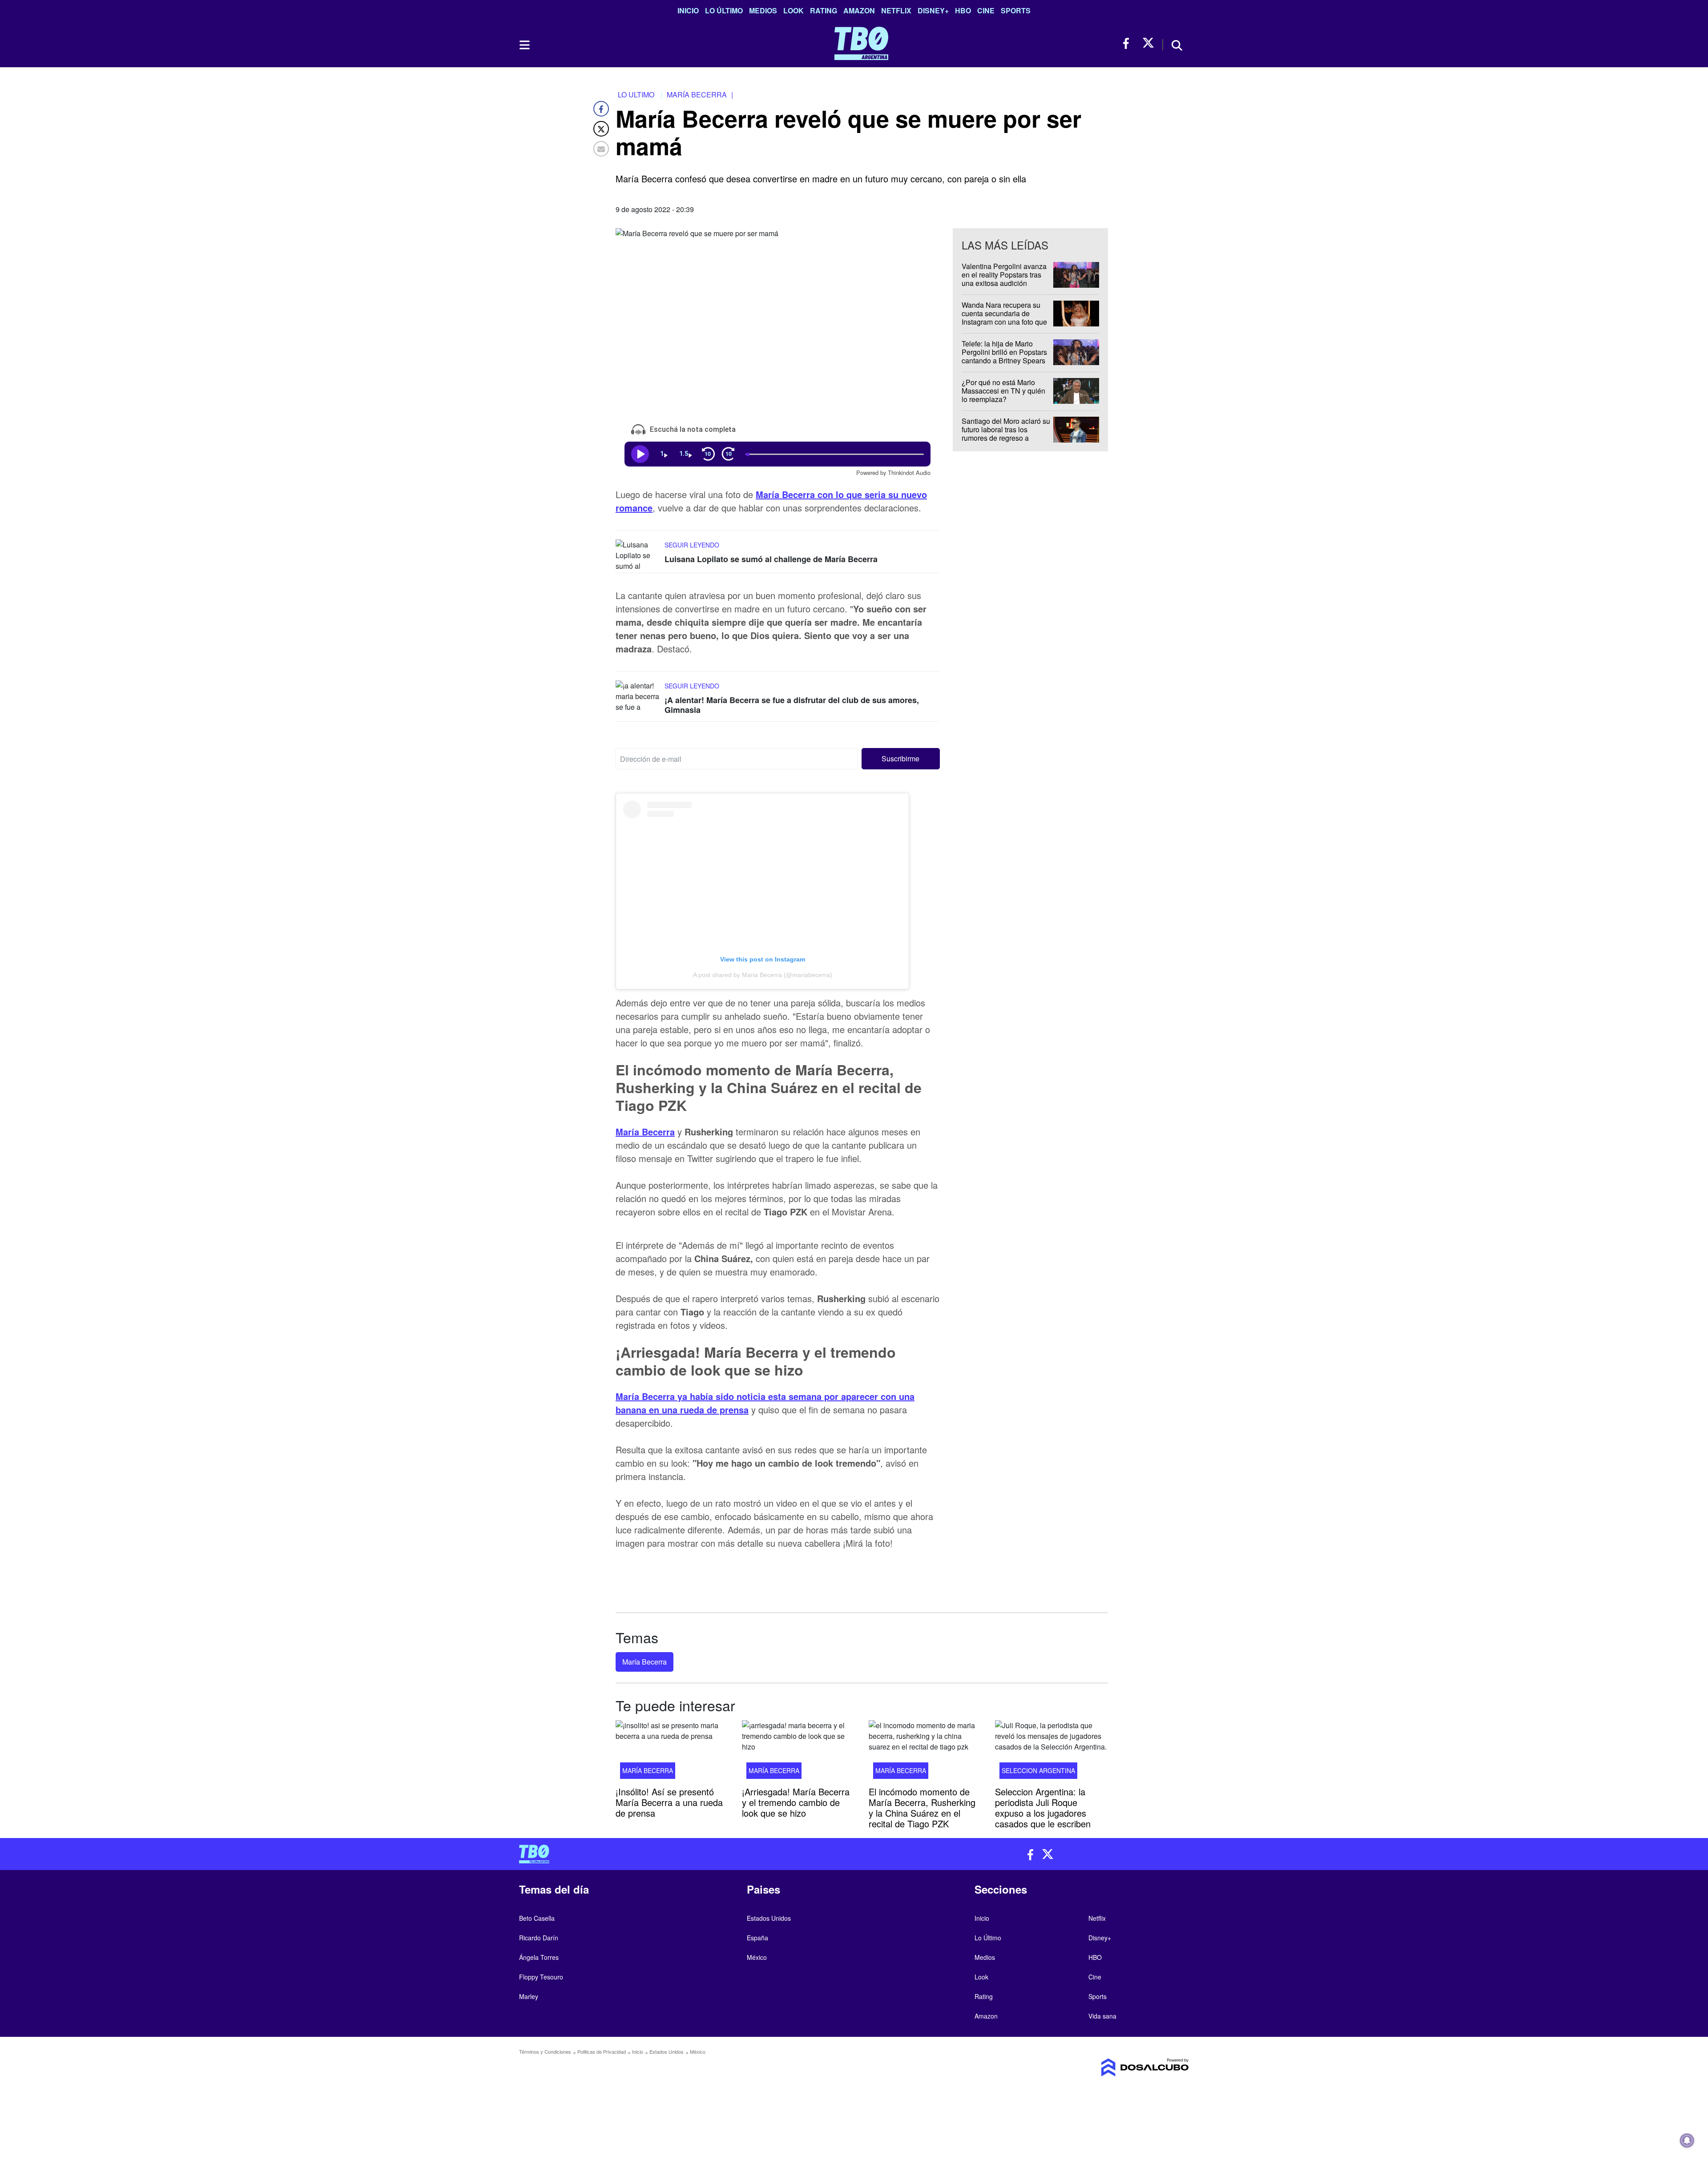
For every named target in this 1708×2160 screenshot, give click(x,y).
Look (794, 10)
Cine (986, 10)
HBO (963, 10)
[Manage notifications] (1687, 2140)
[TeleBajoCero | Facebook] (1129, 43)
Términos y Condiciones (545, 2051)
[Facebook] (601, 109)
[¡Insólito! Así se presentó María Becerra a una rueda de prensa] (672, 1752)
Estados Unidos (769, 1918)
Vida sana (1102, 2016)
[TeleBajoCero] (683, 1854)
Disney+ (933, 10)
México (757, 1957)
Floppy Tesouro (541, 1977)
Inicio (688, 10)
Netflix (896, 10)
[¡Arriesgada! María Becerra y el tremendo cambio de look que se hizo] (798, 1752)
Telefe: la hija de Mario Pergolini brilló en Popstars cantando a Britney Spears (1004, 352)
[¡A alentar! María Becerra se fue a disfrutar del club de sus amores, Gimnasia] (638, 697)
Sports (1016, 10)
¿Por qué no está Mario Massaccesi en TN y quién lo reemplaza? (1003, 391)
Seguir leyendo (692, 545)
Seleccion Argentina (1038, 1770)
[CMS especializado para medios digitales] (1110, 2067)
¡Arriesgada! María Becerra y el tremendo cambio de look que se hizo (796, 1802)
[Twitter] (601, 129)
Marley (529, 1996)
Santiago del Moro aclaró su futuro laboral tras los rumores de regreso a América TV (1006, 434)
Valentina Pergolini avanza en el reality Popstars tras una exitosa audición (1004, 275)
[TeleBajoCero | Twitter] (1148, 43)
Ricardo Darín (539, 1938)
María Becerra (645, 1132)
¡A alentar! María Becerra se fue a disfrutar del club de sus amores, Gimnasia (792, 705)
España (757, 1938)
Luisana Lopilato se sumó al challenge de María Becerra (771, 559)
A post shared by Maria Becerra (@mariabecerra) (763, 975)
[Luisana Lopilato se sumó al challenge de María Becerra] (638, 556)
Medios (763, 10)
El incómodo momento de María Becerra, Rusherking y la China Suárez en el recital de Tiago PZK (922, 1808)
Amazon (859, 10)
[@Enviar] (601, 149)
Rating (824, 10)
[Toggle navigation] (524, 45)
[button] (901, 759)
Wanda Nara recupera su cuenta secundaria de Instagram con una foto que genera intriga (1004, 318)
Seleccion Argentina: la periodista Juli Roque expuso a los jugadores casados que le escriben (1043, 1808)
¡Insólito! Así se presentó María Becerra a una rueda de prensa (669, 1802)
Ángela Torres (539, 1957)
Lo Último (724, 10)
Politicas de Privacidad (602, 2051)
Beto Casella (537, 1918)
